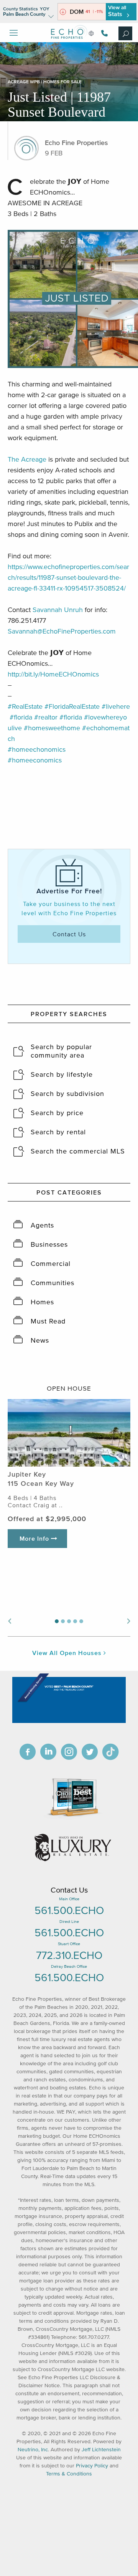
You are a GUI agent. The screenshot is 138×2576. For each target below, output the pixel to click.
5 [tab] (81, 1621)
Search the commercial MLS (78, 1151)
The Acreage (27, 459)
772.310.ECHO (69, 1955)
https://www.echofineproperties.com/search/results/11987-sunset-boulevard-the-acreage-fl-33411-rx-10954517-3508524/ (68, 578)
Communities (53, 1283)
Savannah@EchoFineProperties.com (62, 631)
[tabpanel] (69, 1479)
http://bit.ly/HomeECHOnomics (53, 674)
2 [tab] (63, 1621)
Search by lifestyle (62, 1074)
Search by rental (58, 1132)
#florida (21, 717)
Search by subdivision (67, 1094)
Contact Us (69, 934)
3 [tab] (69, 1621)
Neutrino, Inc (33, 2450)
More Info (35, 1538)
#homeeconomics (35, 760)
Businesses (49, 1244)
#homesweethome (52, 728)
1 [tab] (57, 1621)
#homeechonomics (37, 749)
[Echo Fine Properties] (69, 45)
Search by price (57, 1113)
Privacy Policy (92, 2466)
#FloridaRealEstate (72, 706)
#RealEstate (25, 706)
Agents (42, 1225)
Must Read (48, 1321)
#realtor (46, 717)
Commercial (51, 1264)
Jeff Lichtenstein (101, 2450)
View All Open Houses (68, 1653)
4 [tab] (75, 1621)
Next (129, 1621)
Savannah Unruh (58, 610)
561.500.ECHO (69, 1910)
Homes (42, 1302)
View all (117, 11)
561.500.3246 (103, 33)
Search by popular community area (61, 1051)
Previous (9, 1621)
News (40, 1340)
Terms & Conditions (69, 2474)
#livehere (116, 706)
